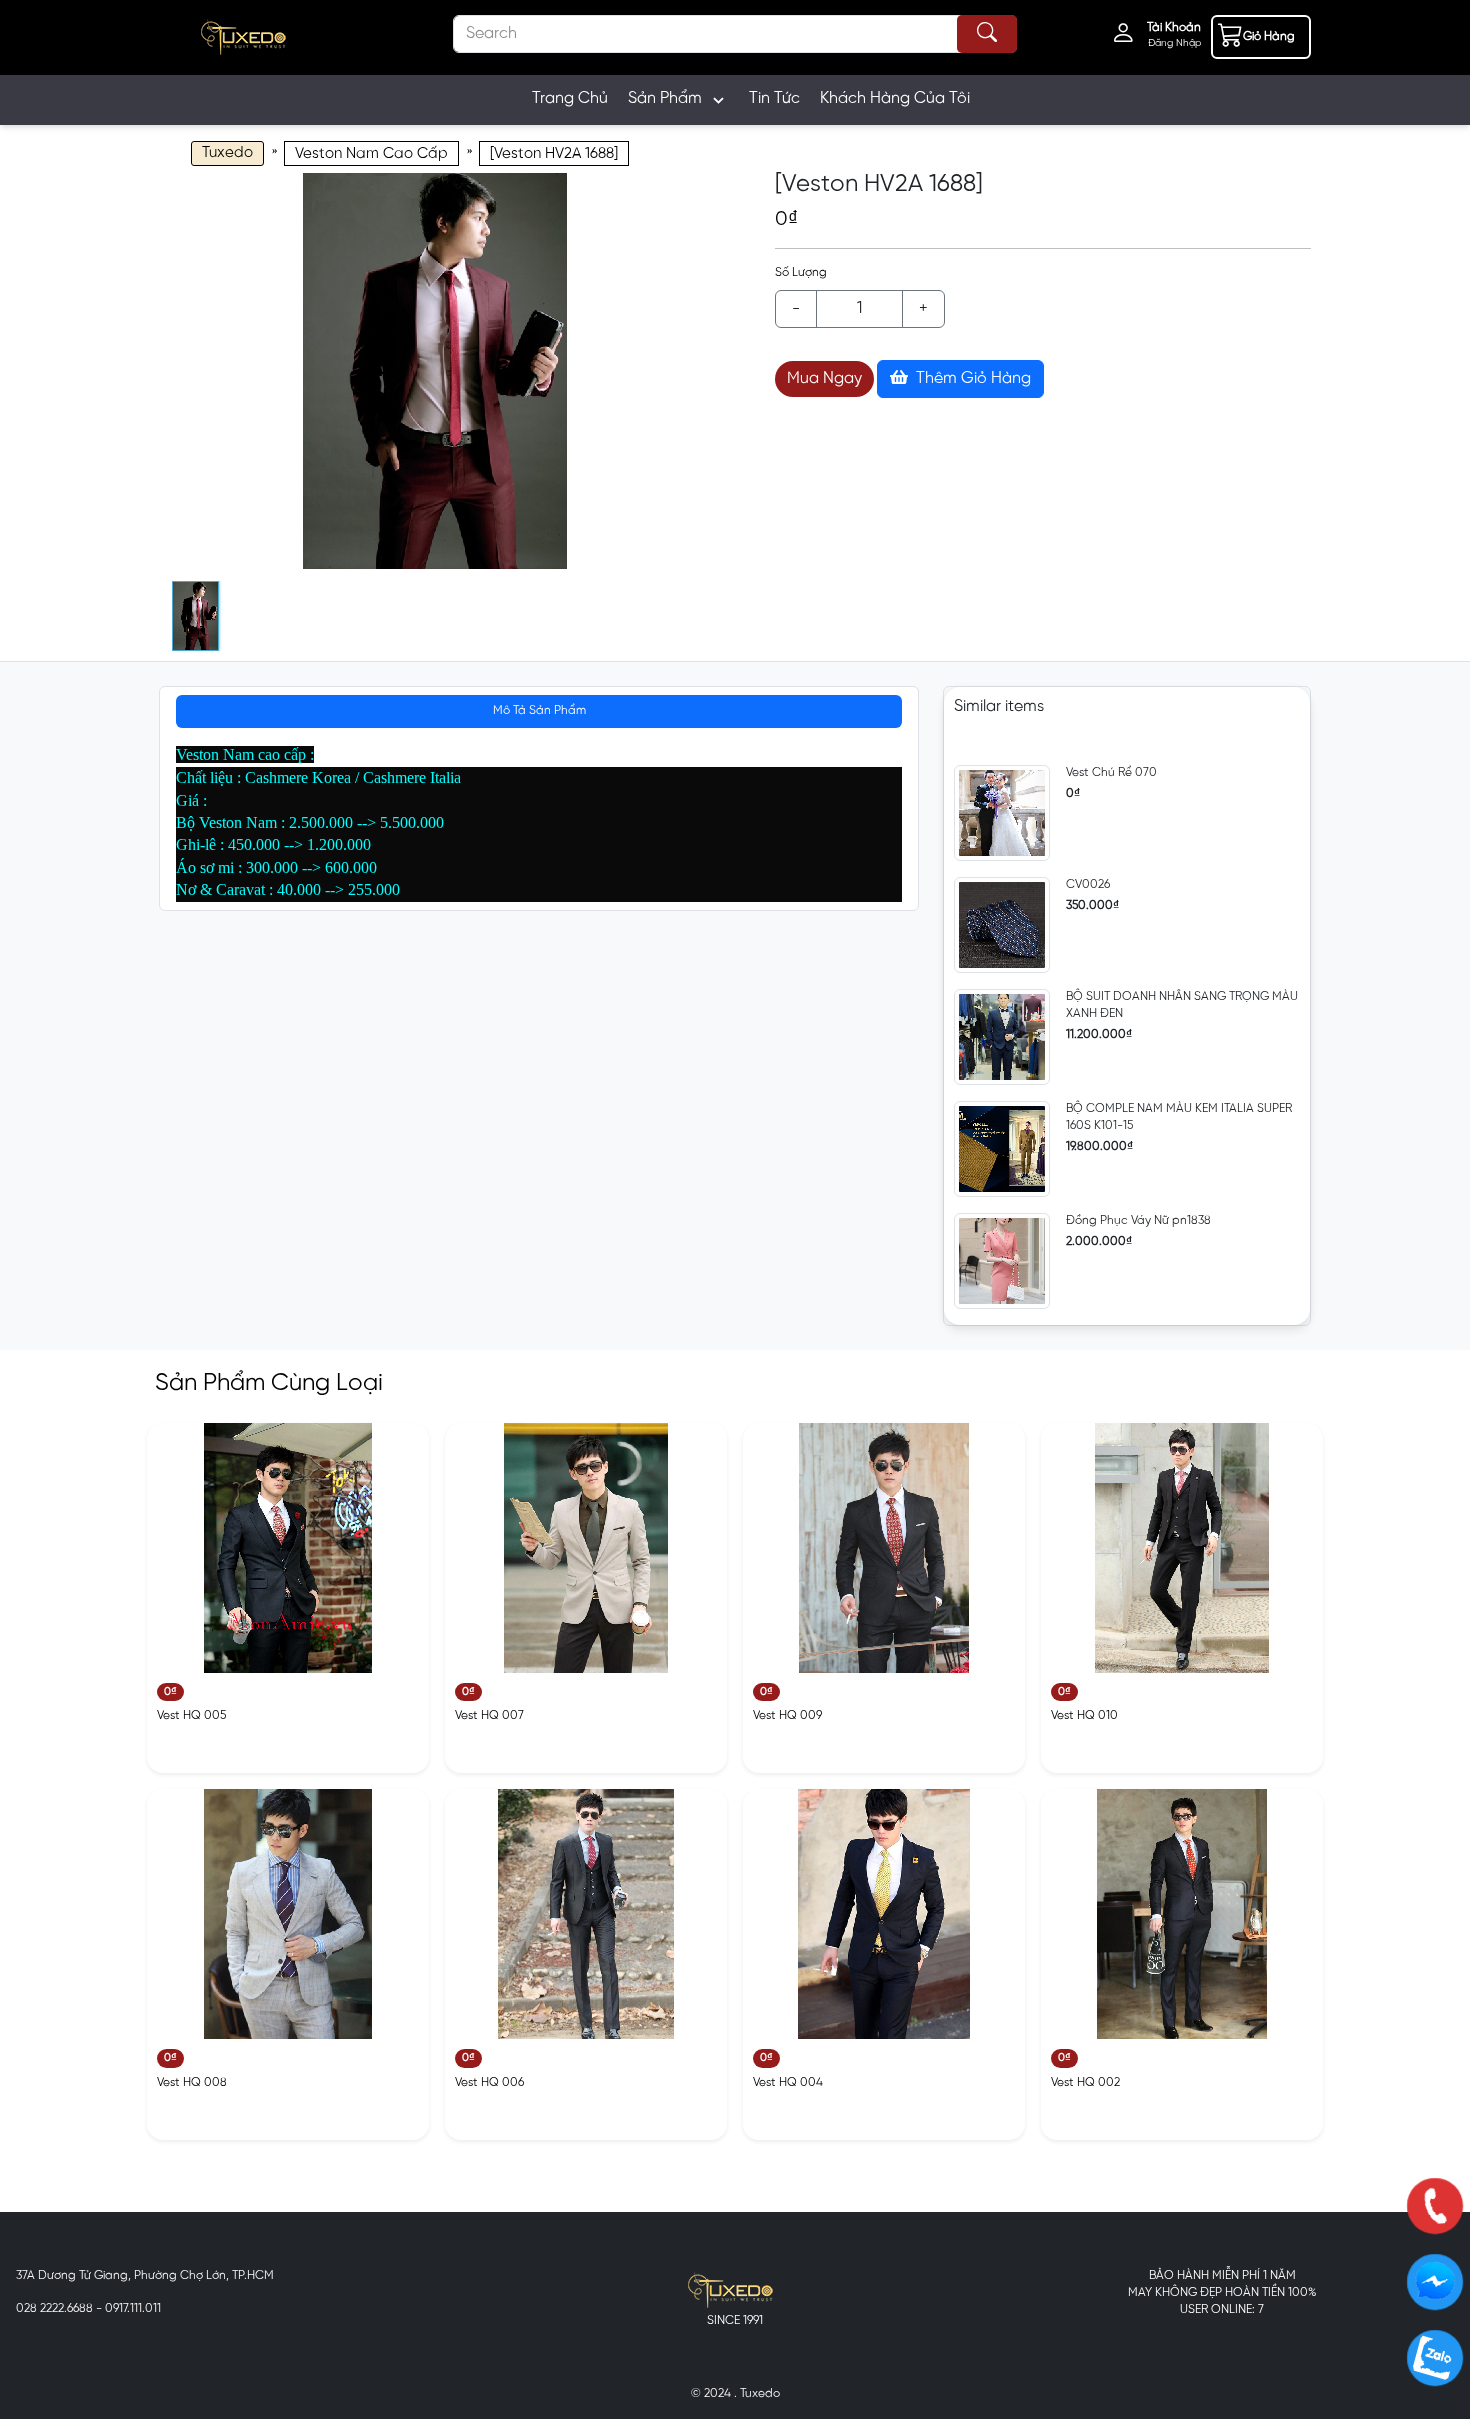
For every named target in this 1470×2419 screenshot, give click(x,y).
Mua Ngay (824, 378)
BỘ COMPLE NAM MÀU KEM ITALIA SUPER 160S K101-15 (1179, 1117)
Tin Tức (774, 98)
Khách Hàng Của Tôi (895, 98)
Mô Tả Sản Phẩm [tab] (539, 710)
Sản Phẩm (665, 98)
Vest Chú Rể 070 (1111, 772)
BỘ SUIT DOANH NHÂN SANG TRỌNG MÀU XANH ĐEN (1182, 1005)
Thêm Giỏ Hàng (971, 378)
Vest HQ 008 (192, 2082)
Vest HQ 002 (1085, 2082)
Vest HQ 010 (1084, 1715)
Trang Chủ (570, 98)
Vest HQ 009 (787, 1715)
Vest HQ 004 (788, 2082)
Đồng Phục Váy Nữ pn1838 (1138, 1220)
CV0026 (1088, 884)
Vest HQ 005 (191, 1715)
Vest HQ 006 (489, 2082)
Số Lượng (801, 272)
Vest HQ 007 (489, 1715)
